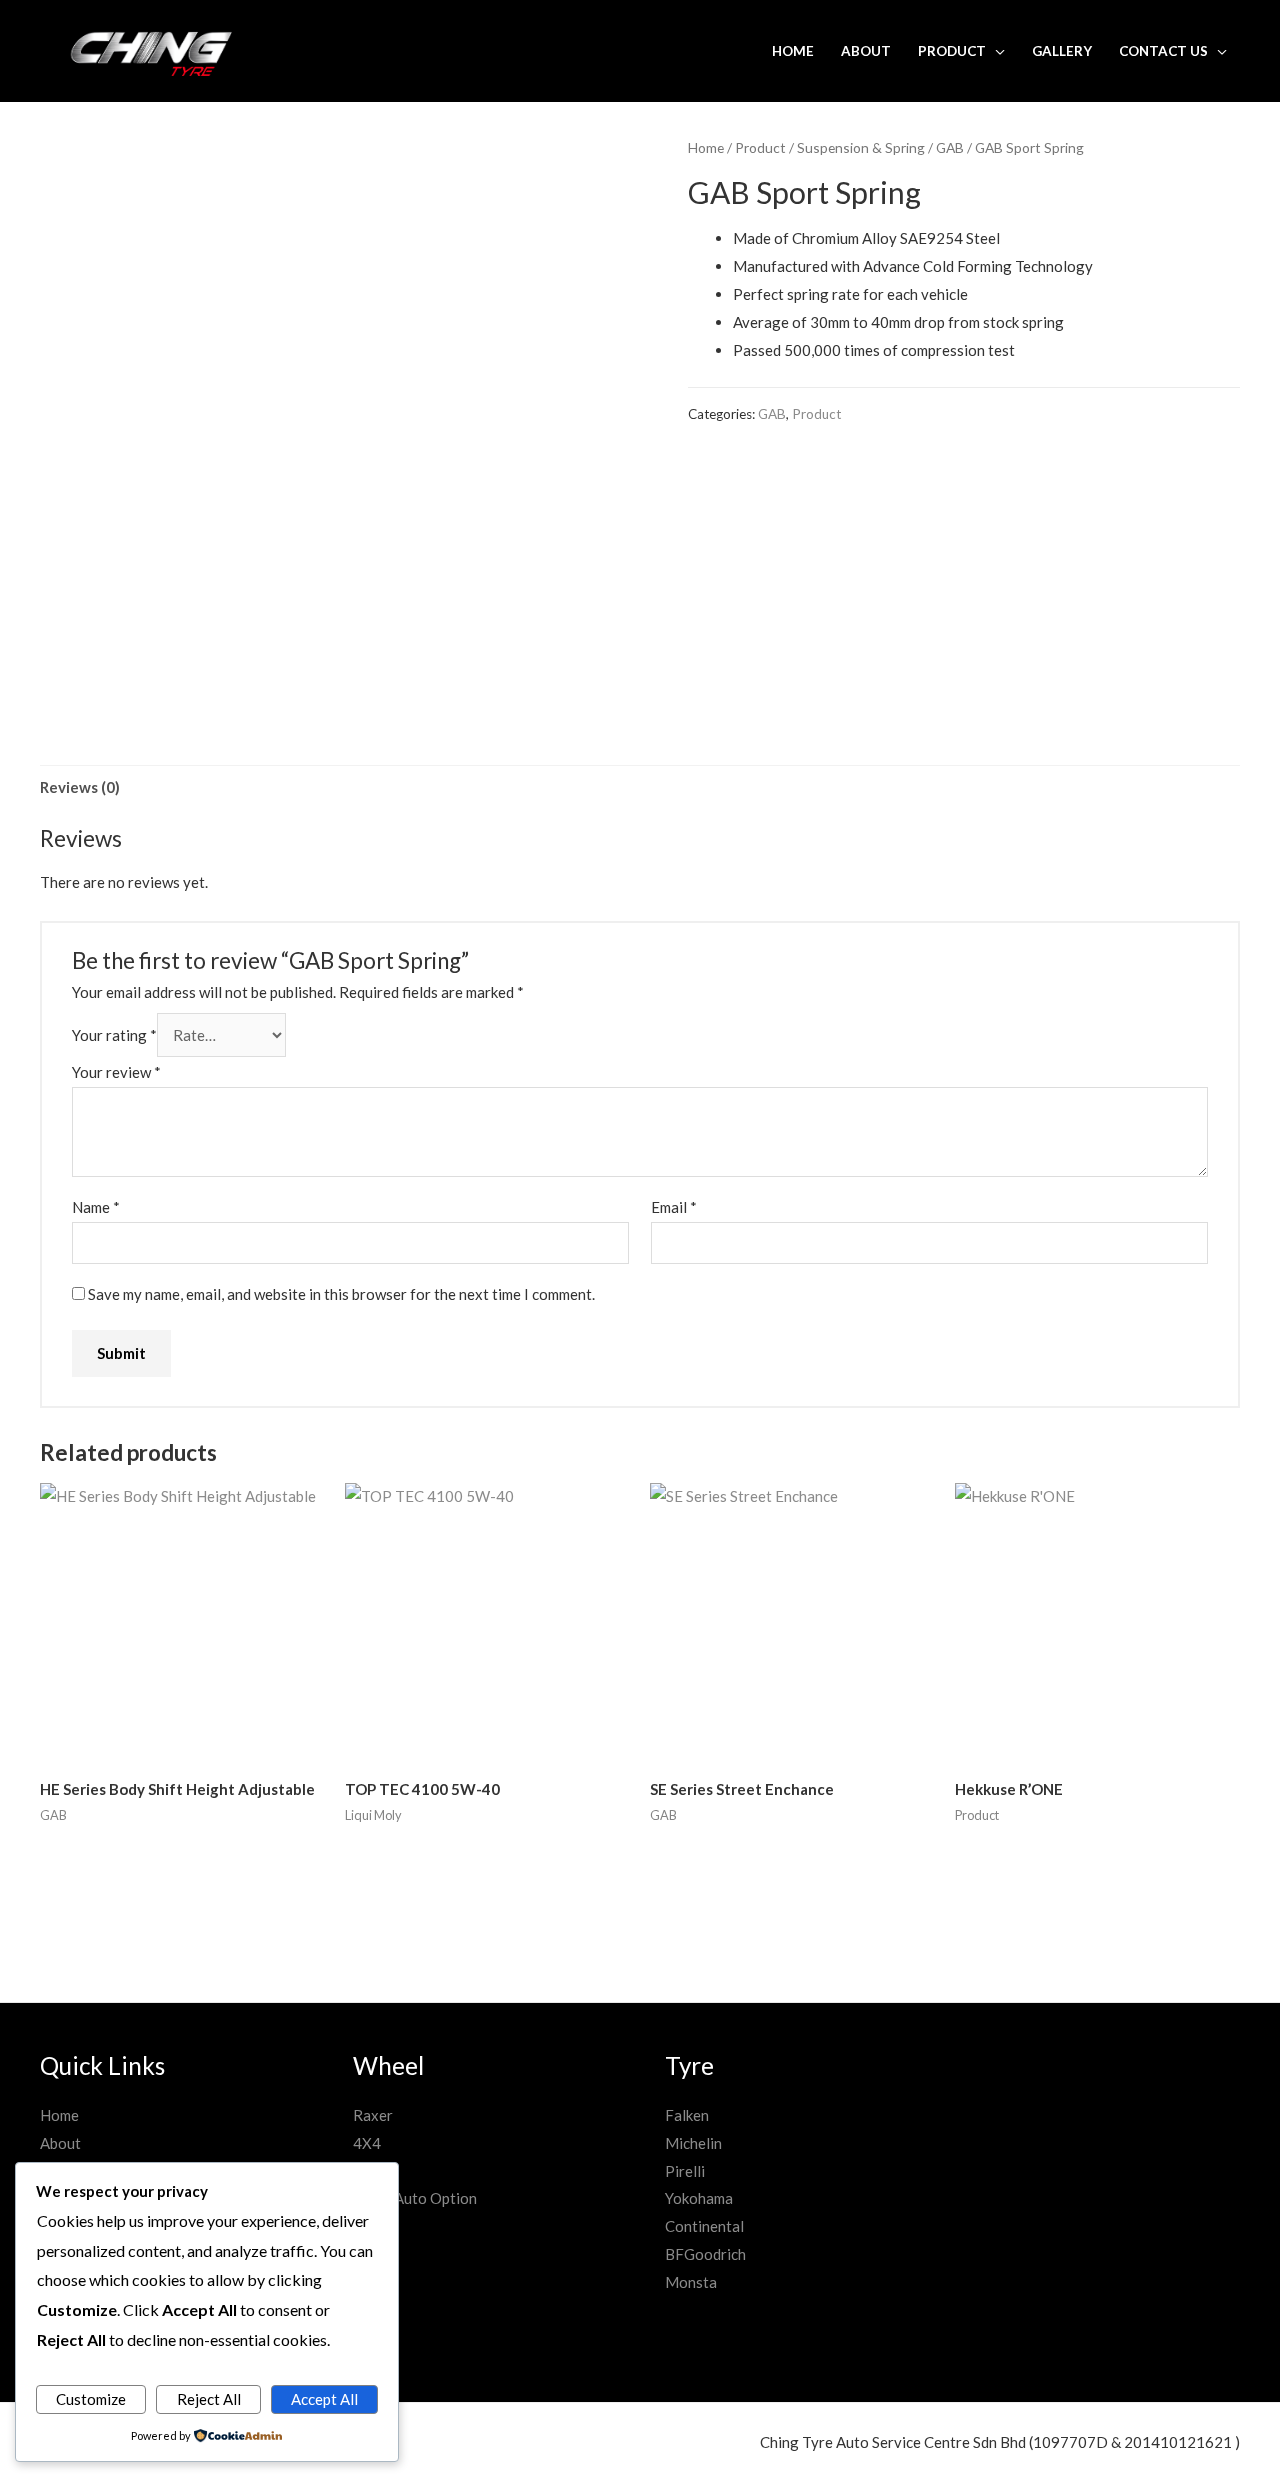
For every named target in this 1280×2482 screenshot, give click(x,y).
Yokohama (699, 2198)
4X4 (367, 2143)
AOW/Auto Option (415, 2198)
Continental (704, 2226)
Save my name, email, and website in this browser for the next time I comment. (341, 1294)
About (866, 51)
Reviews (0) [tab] (80, 787)
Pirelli (685, 2171)
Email (674, 1207)
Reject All (209, 2399)
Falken (687, 2115)
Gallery (1062, 51)
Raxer (373, 2115)
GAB (950, 147)
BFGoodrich (705, 2254)
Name (96, 1207)
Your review (116, 1072)
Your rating (114, 1035)
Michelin (693, 2143)
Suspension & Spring (861, 147)
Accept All (324, 2399)
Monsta (691, 2282)
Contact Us (1163, 51)
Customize (91, 2399)
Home (793, 51)
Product (952, 51)
